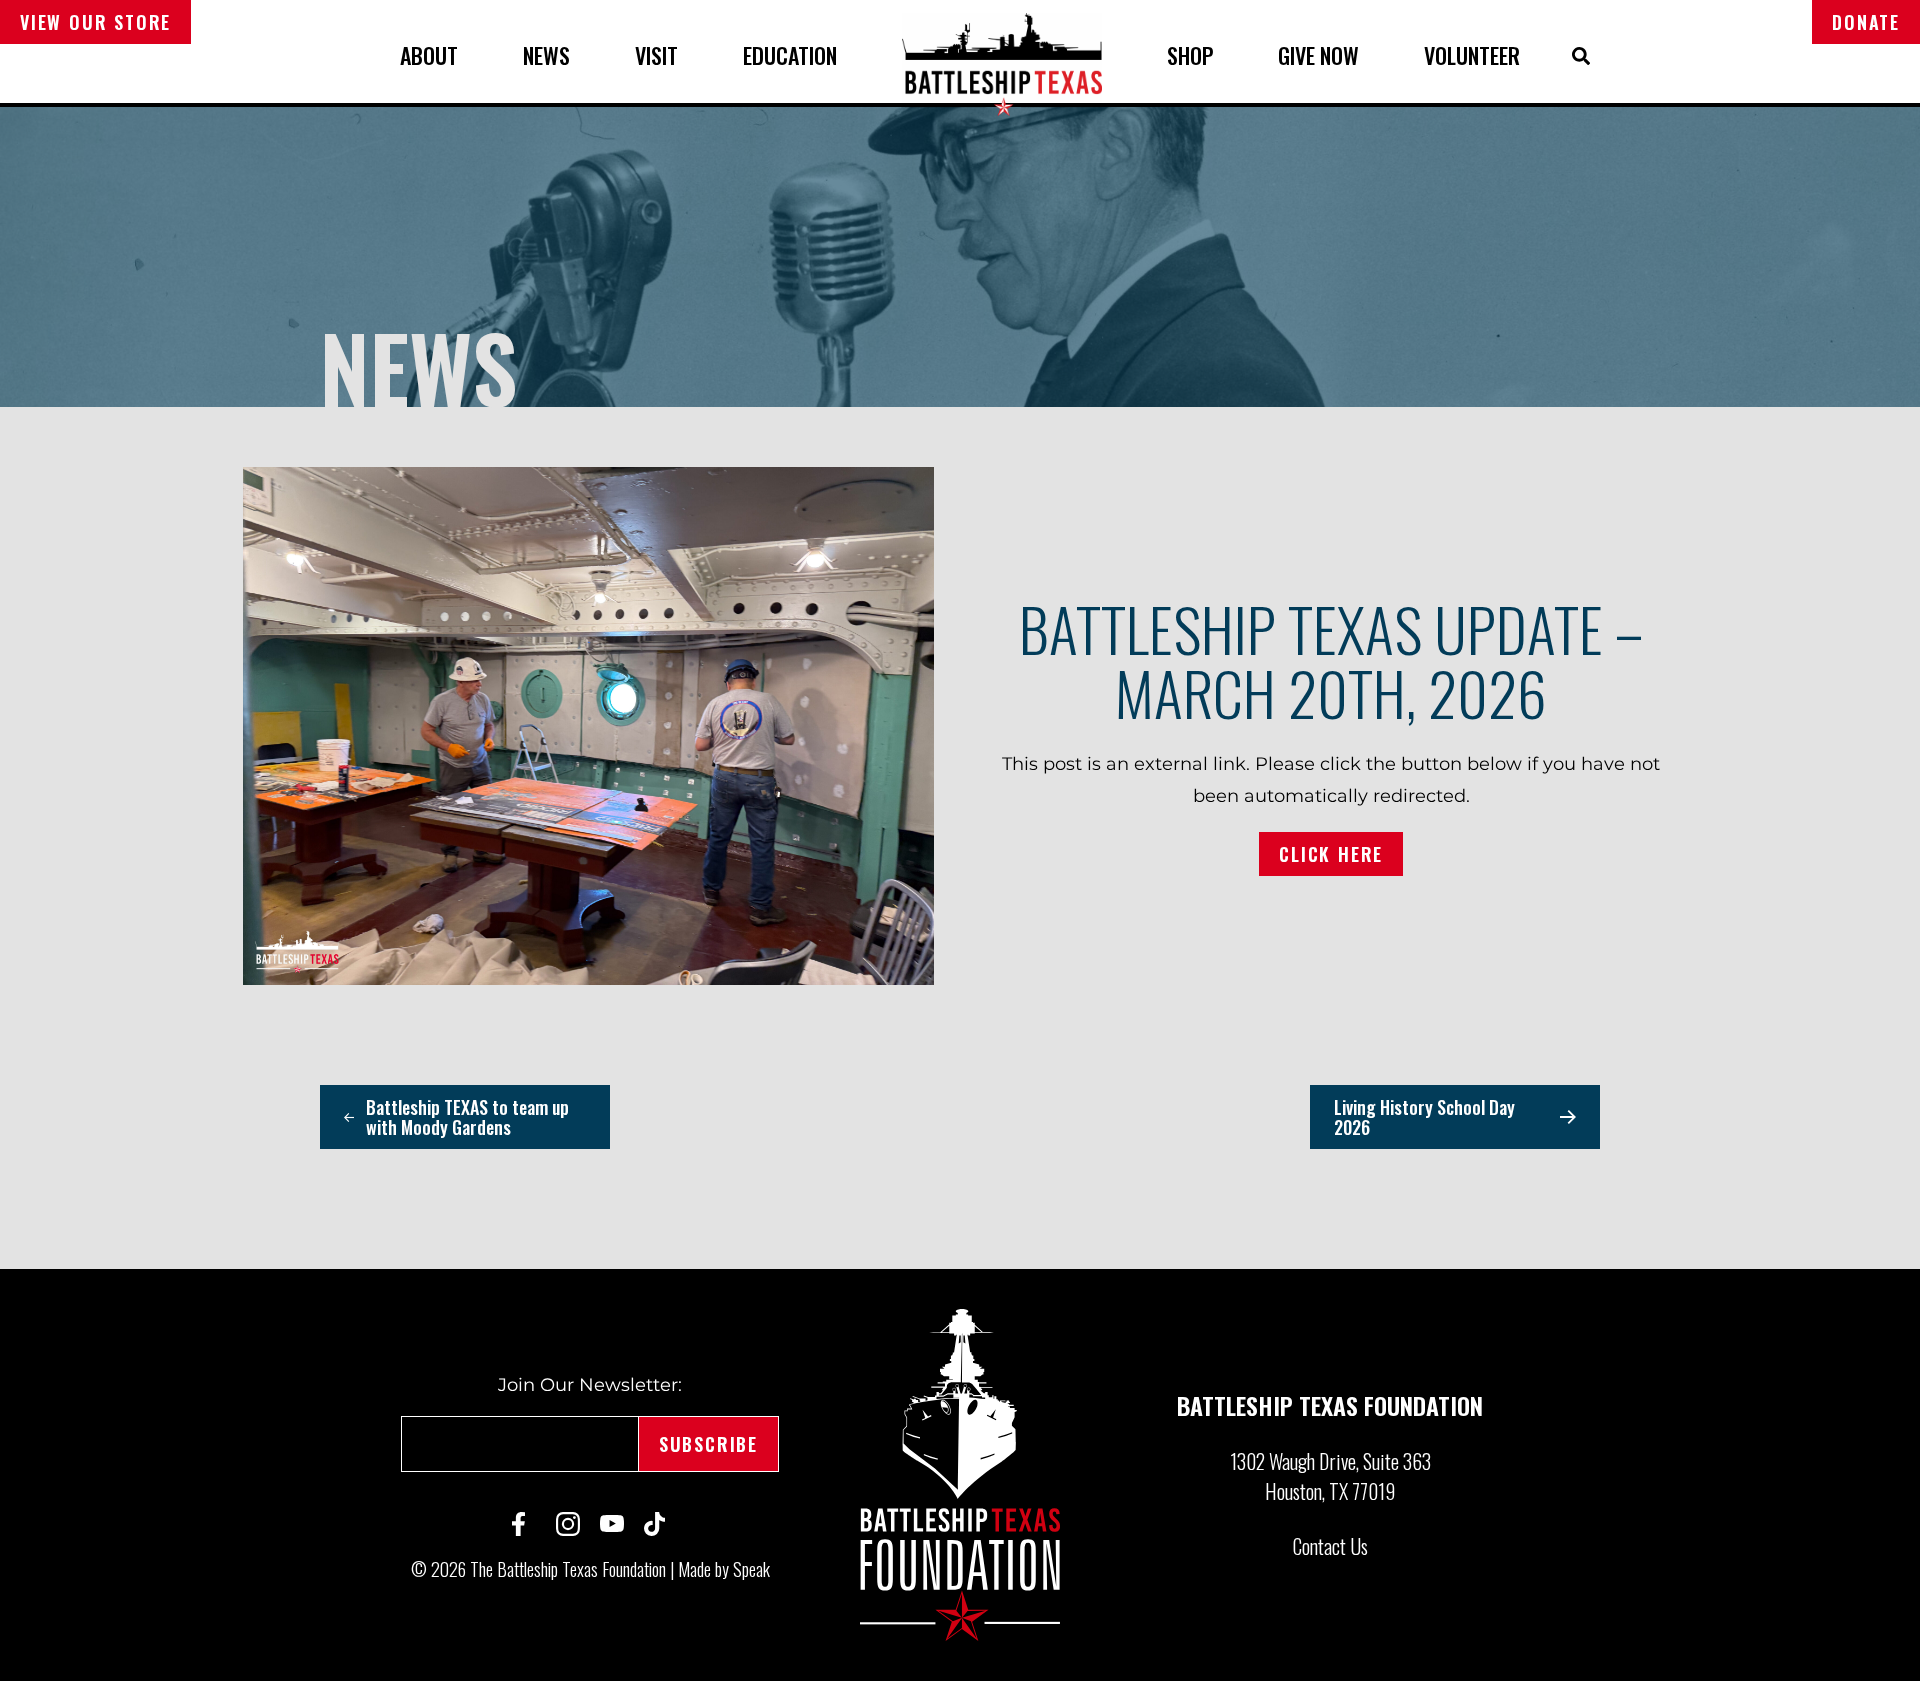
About (429, 55)
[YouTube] (612, 1523)
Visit (656, 55)
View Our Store (95, 22)
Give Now (1318, 55)
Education (790, 55)
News (546, 55)
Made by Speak (724, 1569)
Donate (1866, 22)
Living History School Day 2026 (1424, 1117)
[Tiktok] (656, 1524)
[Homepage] (960, 1475)
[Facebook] (524, 1524)
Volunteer (1472, 55)
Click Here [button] (1331, 854)
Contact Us (1330, 1546)
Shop (1190, 55)
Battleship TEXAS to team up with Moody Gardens (467, 1117)
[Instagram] (568, 1524)
